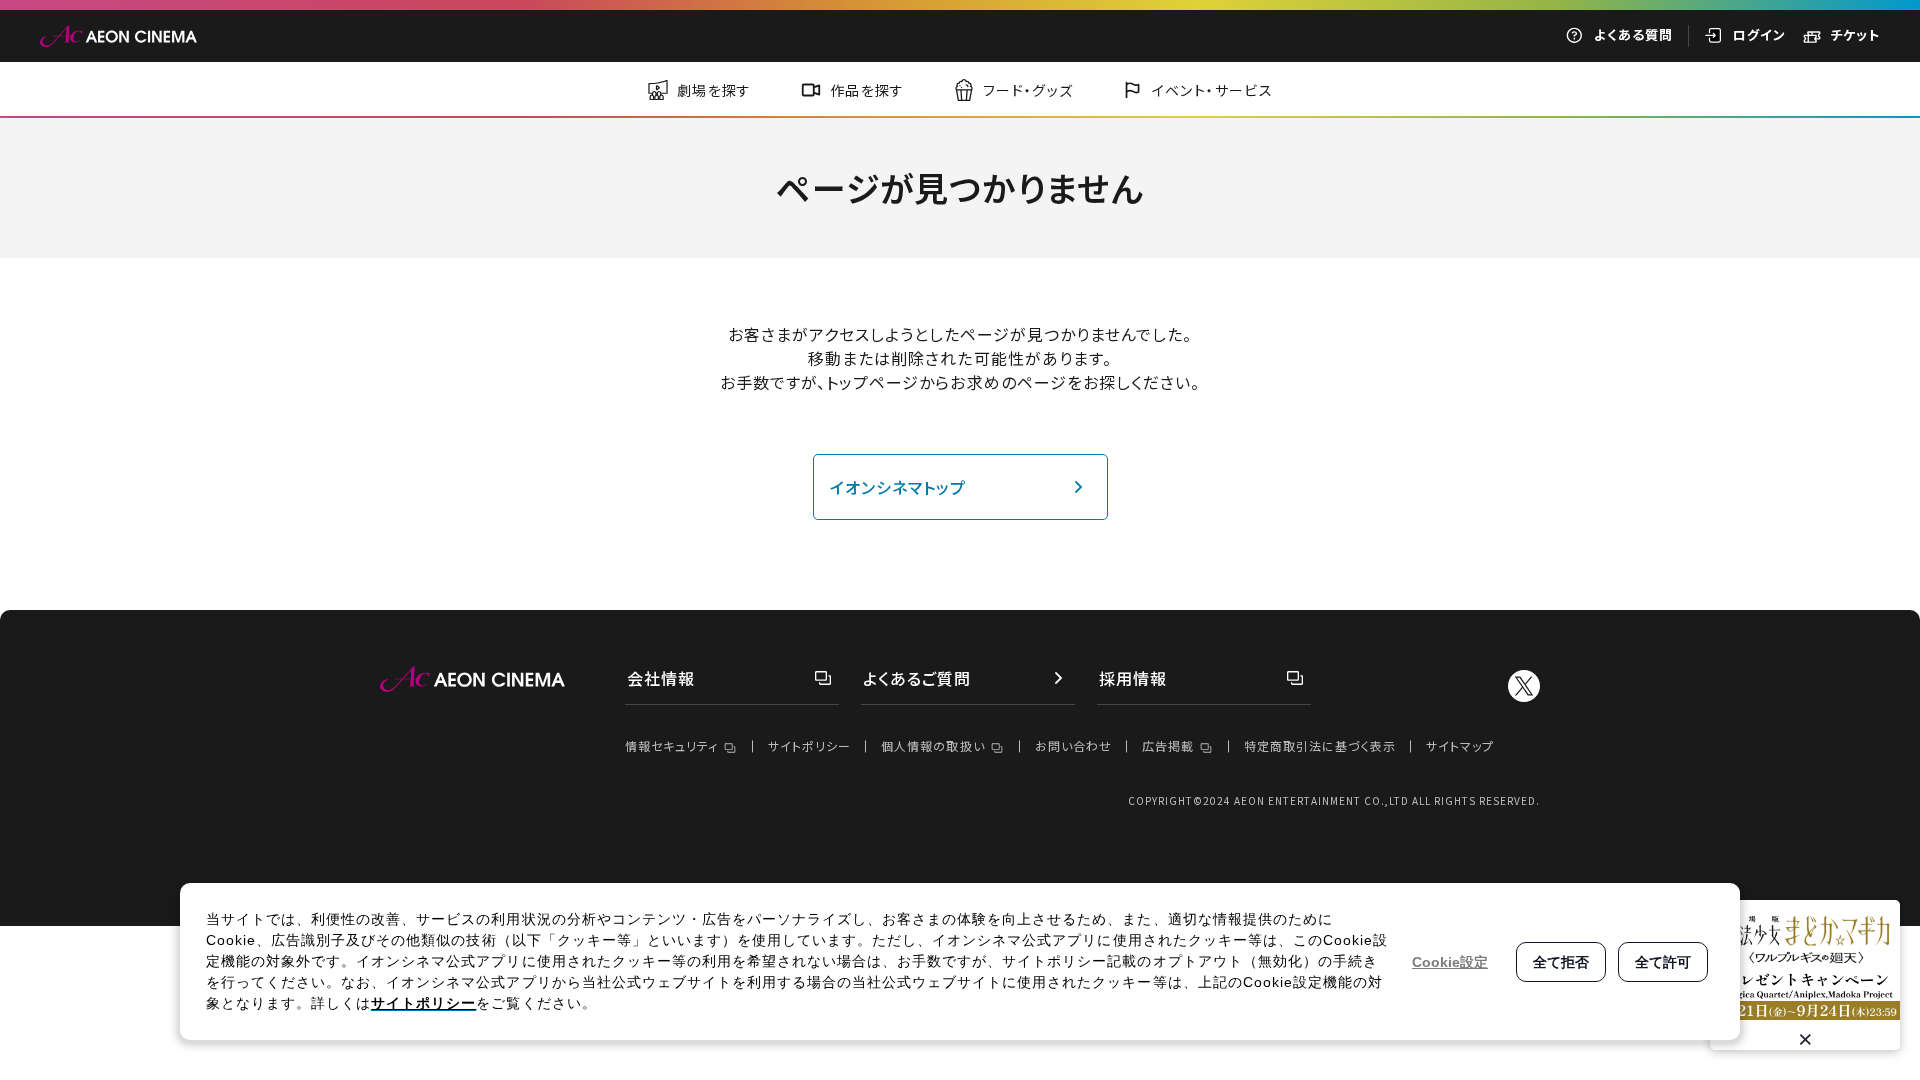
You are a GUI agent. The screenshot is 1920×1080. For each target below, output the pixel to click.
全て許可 (1663, 962)
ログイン (1759, 34)
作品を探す (867, 90)
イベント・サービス (1213, 90)
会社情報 (661, 678)
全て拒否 (1561, 962)
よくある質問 (1633, 34)
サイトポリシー (809, 745)
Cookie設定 (1450, 962)
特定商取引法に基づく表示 (1320, 745)
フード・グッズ (1028, 90)
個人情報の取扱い (932, 745)
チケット (1855, 34)
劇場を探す (714, 90)
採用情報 (1133, 678)
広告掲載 (1168, 745)
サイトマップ (1460, 745)
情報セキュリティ (671, 745)
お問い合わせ (1073, 745)
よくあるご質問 (917, 678)
